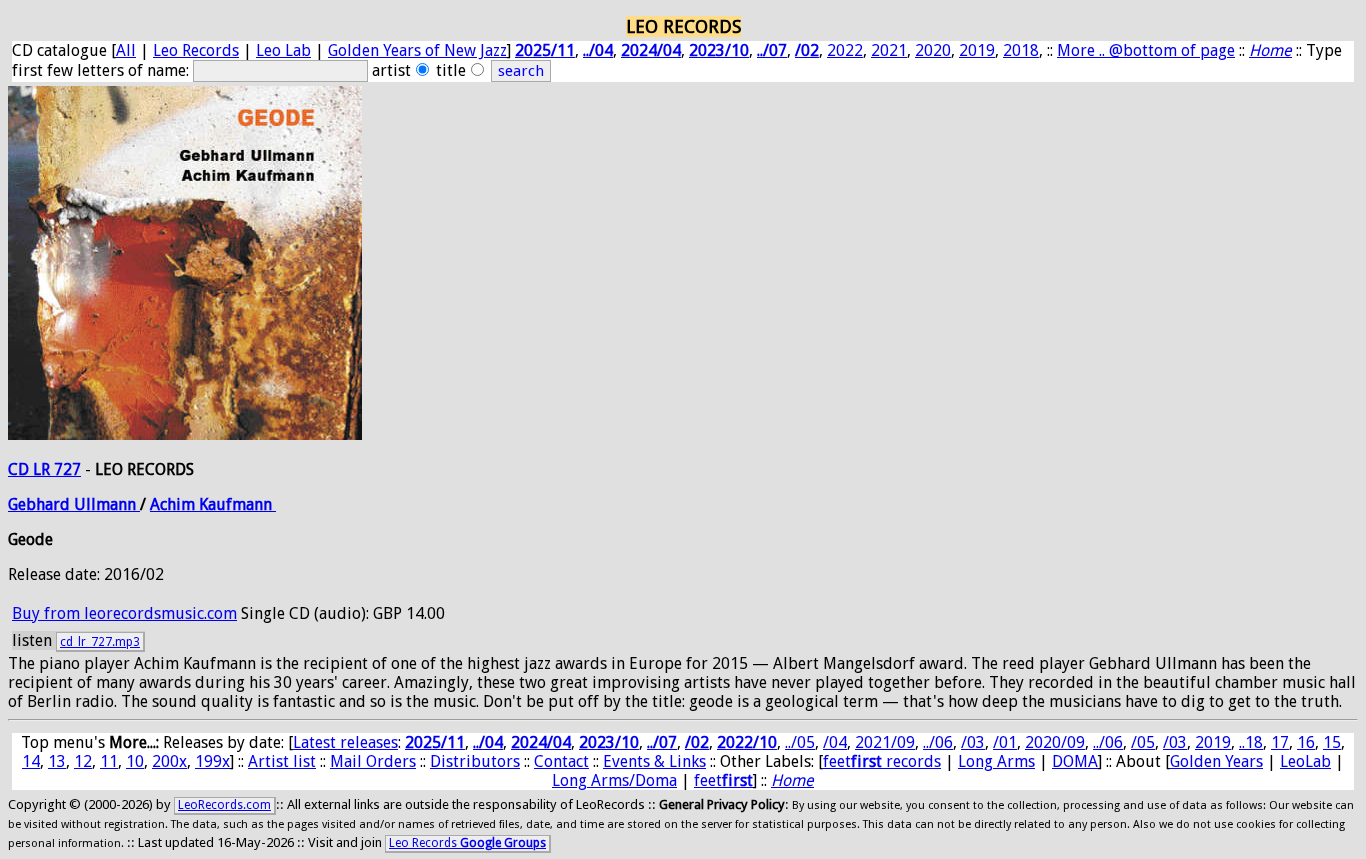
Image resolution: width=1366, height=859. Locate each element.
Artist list (282, 761)
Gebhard (41, 504)
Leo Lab (283, 50)
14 (31, 761)
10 (135, 761)
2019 (977, 50)
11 (109, 761)
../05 (800, 742)
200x (169, 761)
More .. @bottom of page (1146, 50)
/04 (835, 742)
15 (1332, 742)
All (126, 50)
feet (723, 780)
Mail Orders (373, 761)
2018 (1021, 50)
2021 (889, 50)
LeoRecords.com (224, 805)
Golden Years (1216, 761)
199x (212, 761)
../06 (938, 742)
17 (1280, 742)
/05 (1143, 742)
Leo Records (196, 50)
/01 (1005, 742)
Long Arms (996, 761)
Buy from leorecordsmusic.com (124, 613)
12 (83, 761)
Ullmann (107, 504)
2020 (933, 50)
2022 (845, 50)
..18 (1251, 742)
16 (1306, 742)
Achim (174, 504)
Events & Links (654, 761)
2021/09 (885, 742)
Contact (561, 761)
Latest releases (345, 742)
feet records (882, 761)
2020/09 (1055, 742)
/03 (973, 742)
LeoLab (1305, 761)
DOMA (1075, 761)
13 (57, 761)
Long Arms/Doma (614, 780)
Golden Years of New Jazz (417, 50)
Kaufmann (237, 504)
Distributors (475, 761)
